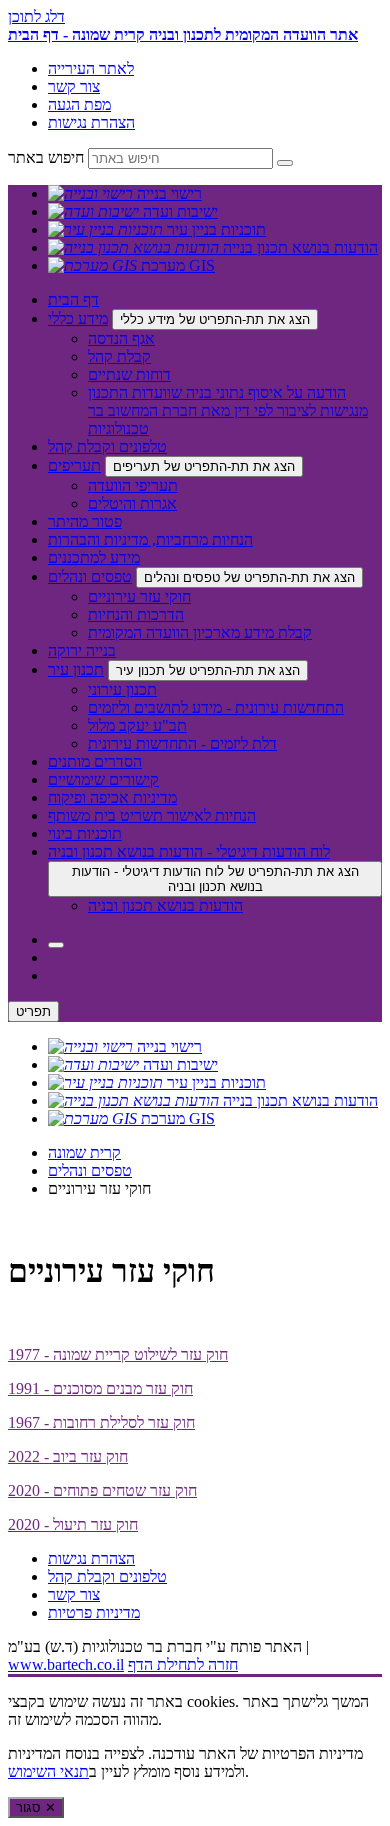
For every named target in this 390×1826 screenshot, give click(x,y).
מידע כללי (78, 318)
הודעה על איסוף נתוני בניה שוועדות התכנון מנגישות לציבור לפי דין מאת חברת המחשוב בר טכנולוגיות (228, 410)
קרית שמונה (84, 1152)
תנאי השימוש (48, 1771)
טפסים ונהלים (90, 576)
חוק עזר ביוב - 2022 (68, 1456)
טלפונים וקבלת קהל (107, 446)
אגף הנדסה (121, 338)
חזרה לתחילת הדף (183, 1664)
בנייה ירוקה (82, 650)
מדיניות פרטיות (94, 1612)
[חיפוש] (285, 163)
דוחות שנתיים (129, 374)
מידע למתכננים (94, 557)
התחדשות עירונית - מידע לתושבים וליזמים (216, 707)
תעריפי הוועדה (133, 485)
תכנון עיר (76, 669)
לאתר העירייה (91, 68)
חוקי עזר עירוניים (139, 596)
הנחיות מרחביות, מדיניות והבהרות (150, 539)
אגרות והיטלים (132, 503)
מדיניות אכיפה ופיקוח (112, 797)
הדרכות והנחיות (136, 614)
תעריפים (74, 465)
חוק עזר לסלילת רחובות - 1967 (101, 1422)
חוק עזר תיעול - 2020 (73, 1524)
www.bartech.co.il (66, 1664)
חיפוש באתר (46, 157)
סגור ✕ (36, 1807)
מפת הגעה (79, 104)
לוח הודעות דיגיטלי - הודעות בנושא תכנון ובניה (189, 851)
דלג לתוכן (36, 16)
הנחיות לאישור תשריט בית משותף (152, 815)
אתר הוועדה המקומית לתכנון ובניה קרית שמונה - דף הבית (183, 34)
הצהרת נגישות (91, 122)
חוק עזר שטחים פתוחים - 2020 (102, 1490)
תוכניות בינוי (85, 833)
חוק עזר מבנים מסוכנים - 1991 (100, 1388)
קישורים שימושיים (103, 779)
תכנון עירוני (122, 689)
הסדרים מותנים (95, 761)
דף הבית (73, 299)
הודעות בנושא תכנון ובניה (165, 905)
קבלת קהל (119, 356)
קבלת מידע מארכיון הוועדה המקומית (200, 632)
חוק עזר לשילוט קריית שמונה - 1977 (118, 1354)
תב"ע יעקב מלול (137, 725)
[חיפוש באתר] (56, 945)
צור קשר (74, 86)
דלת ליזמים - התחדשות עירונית (182, 743)
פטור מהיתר (85, 521)
